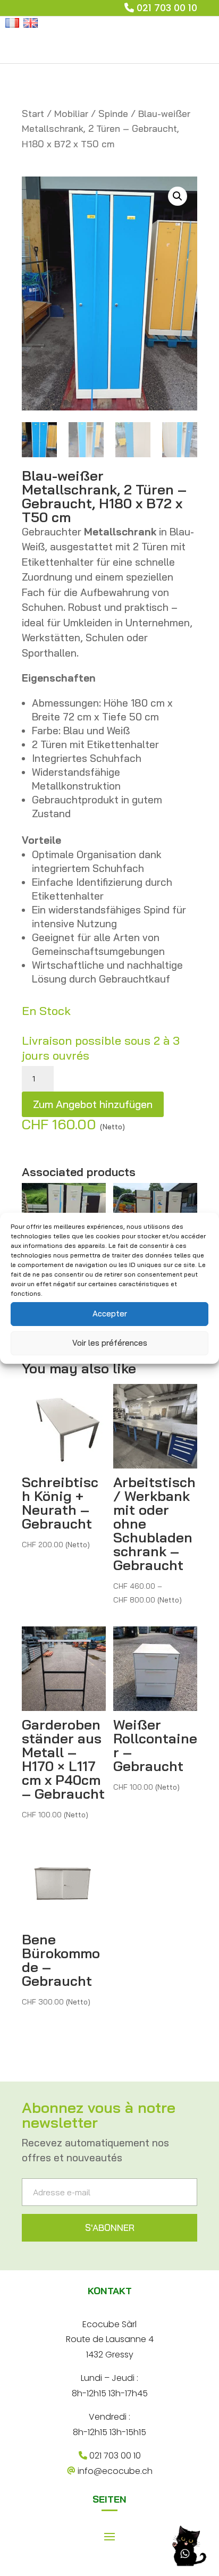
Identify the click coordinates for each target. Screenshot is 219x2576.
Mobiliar (71, 114)
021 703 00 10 (167, 8)
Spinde (113, 114)
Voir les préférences (110, 1343)
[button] (178, 196)
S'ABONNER (110, 2227)
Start (33, 114)
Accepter (110, 1314)
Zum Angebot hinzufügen (93, 1104)
